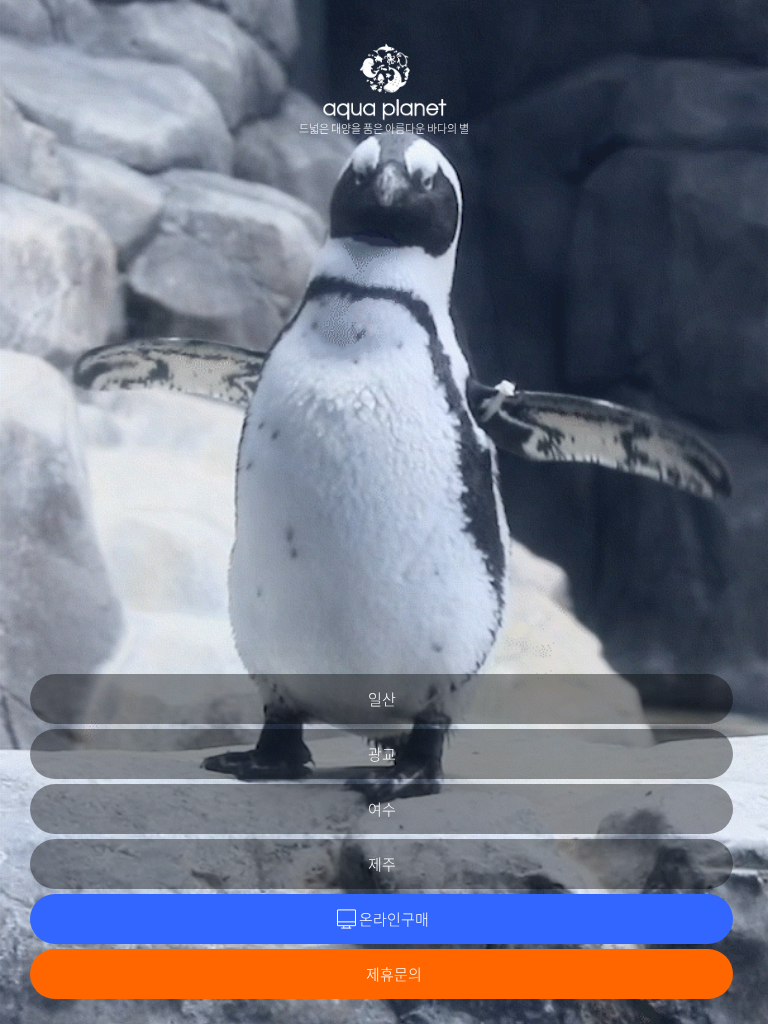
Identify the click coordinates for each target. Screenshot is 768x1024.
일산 (382, 699)
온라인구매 (394, 919)
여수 (382, 809)
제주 (382, 864)
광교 (382, 754)
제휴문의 (394, 974)
